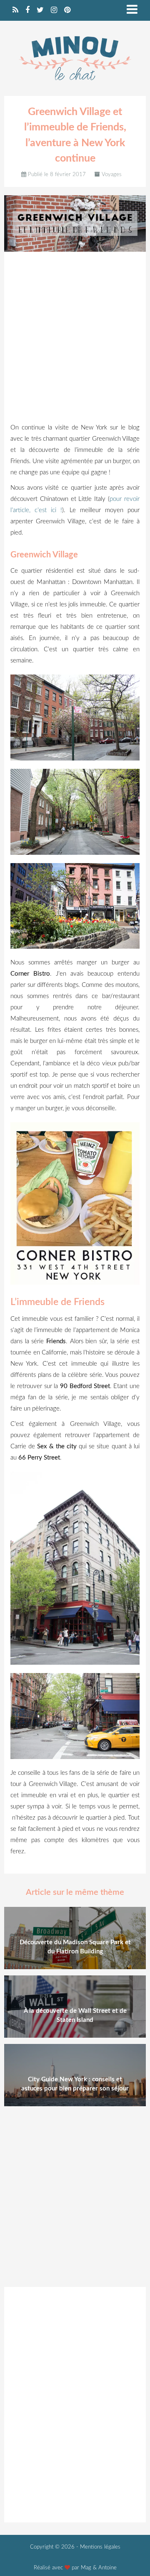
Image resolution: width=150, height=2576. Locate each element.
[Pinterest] (67, 10)
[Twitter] (40, 10)
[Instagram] (54, 10)
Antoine (107, 2568)
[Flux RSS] (15, 10)
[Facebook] (27, 10)
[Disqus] (75, 2403)
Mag (86, 2568)
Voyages (112, 175)
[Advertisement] (75, 339)
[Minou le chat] (75, 85)
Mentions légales (100, 2547)
